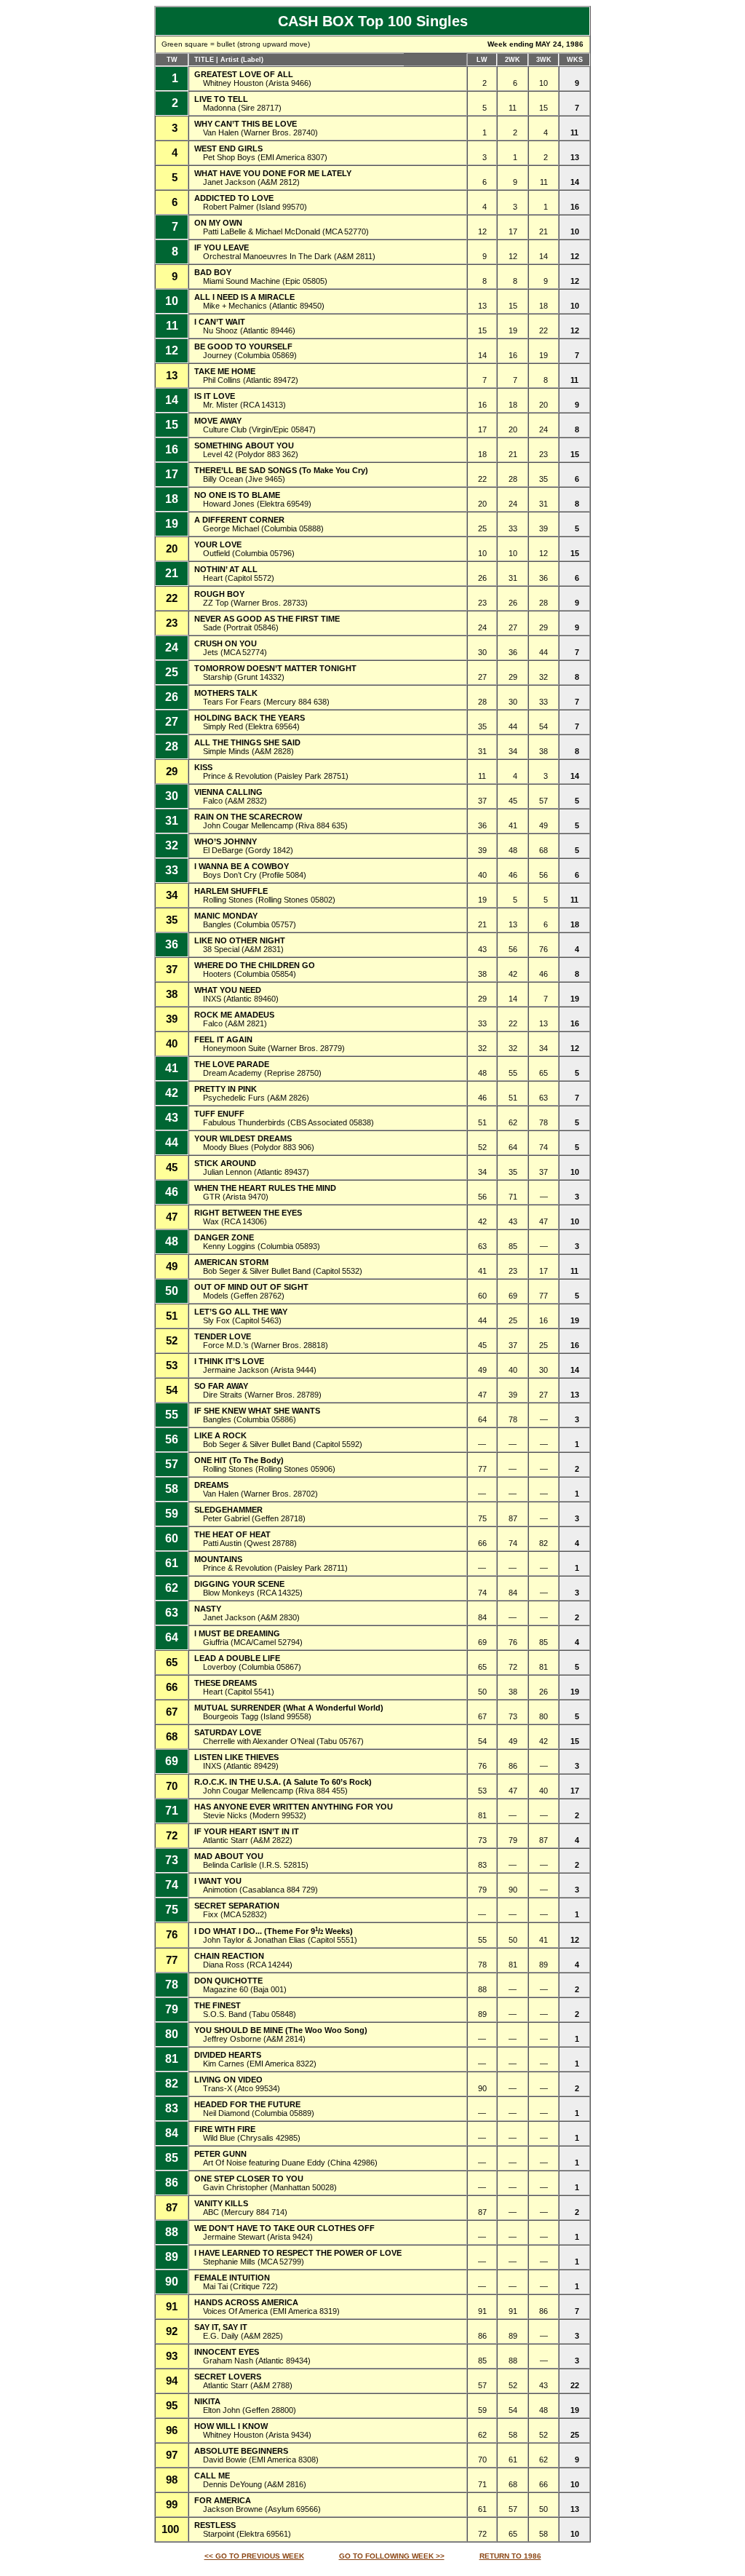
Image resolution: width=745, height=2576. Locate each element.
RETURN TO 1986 (510, 2556)
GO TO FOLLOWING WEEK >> (392, 2556)
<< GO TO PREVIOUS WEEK (254, 2556)
